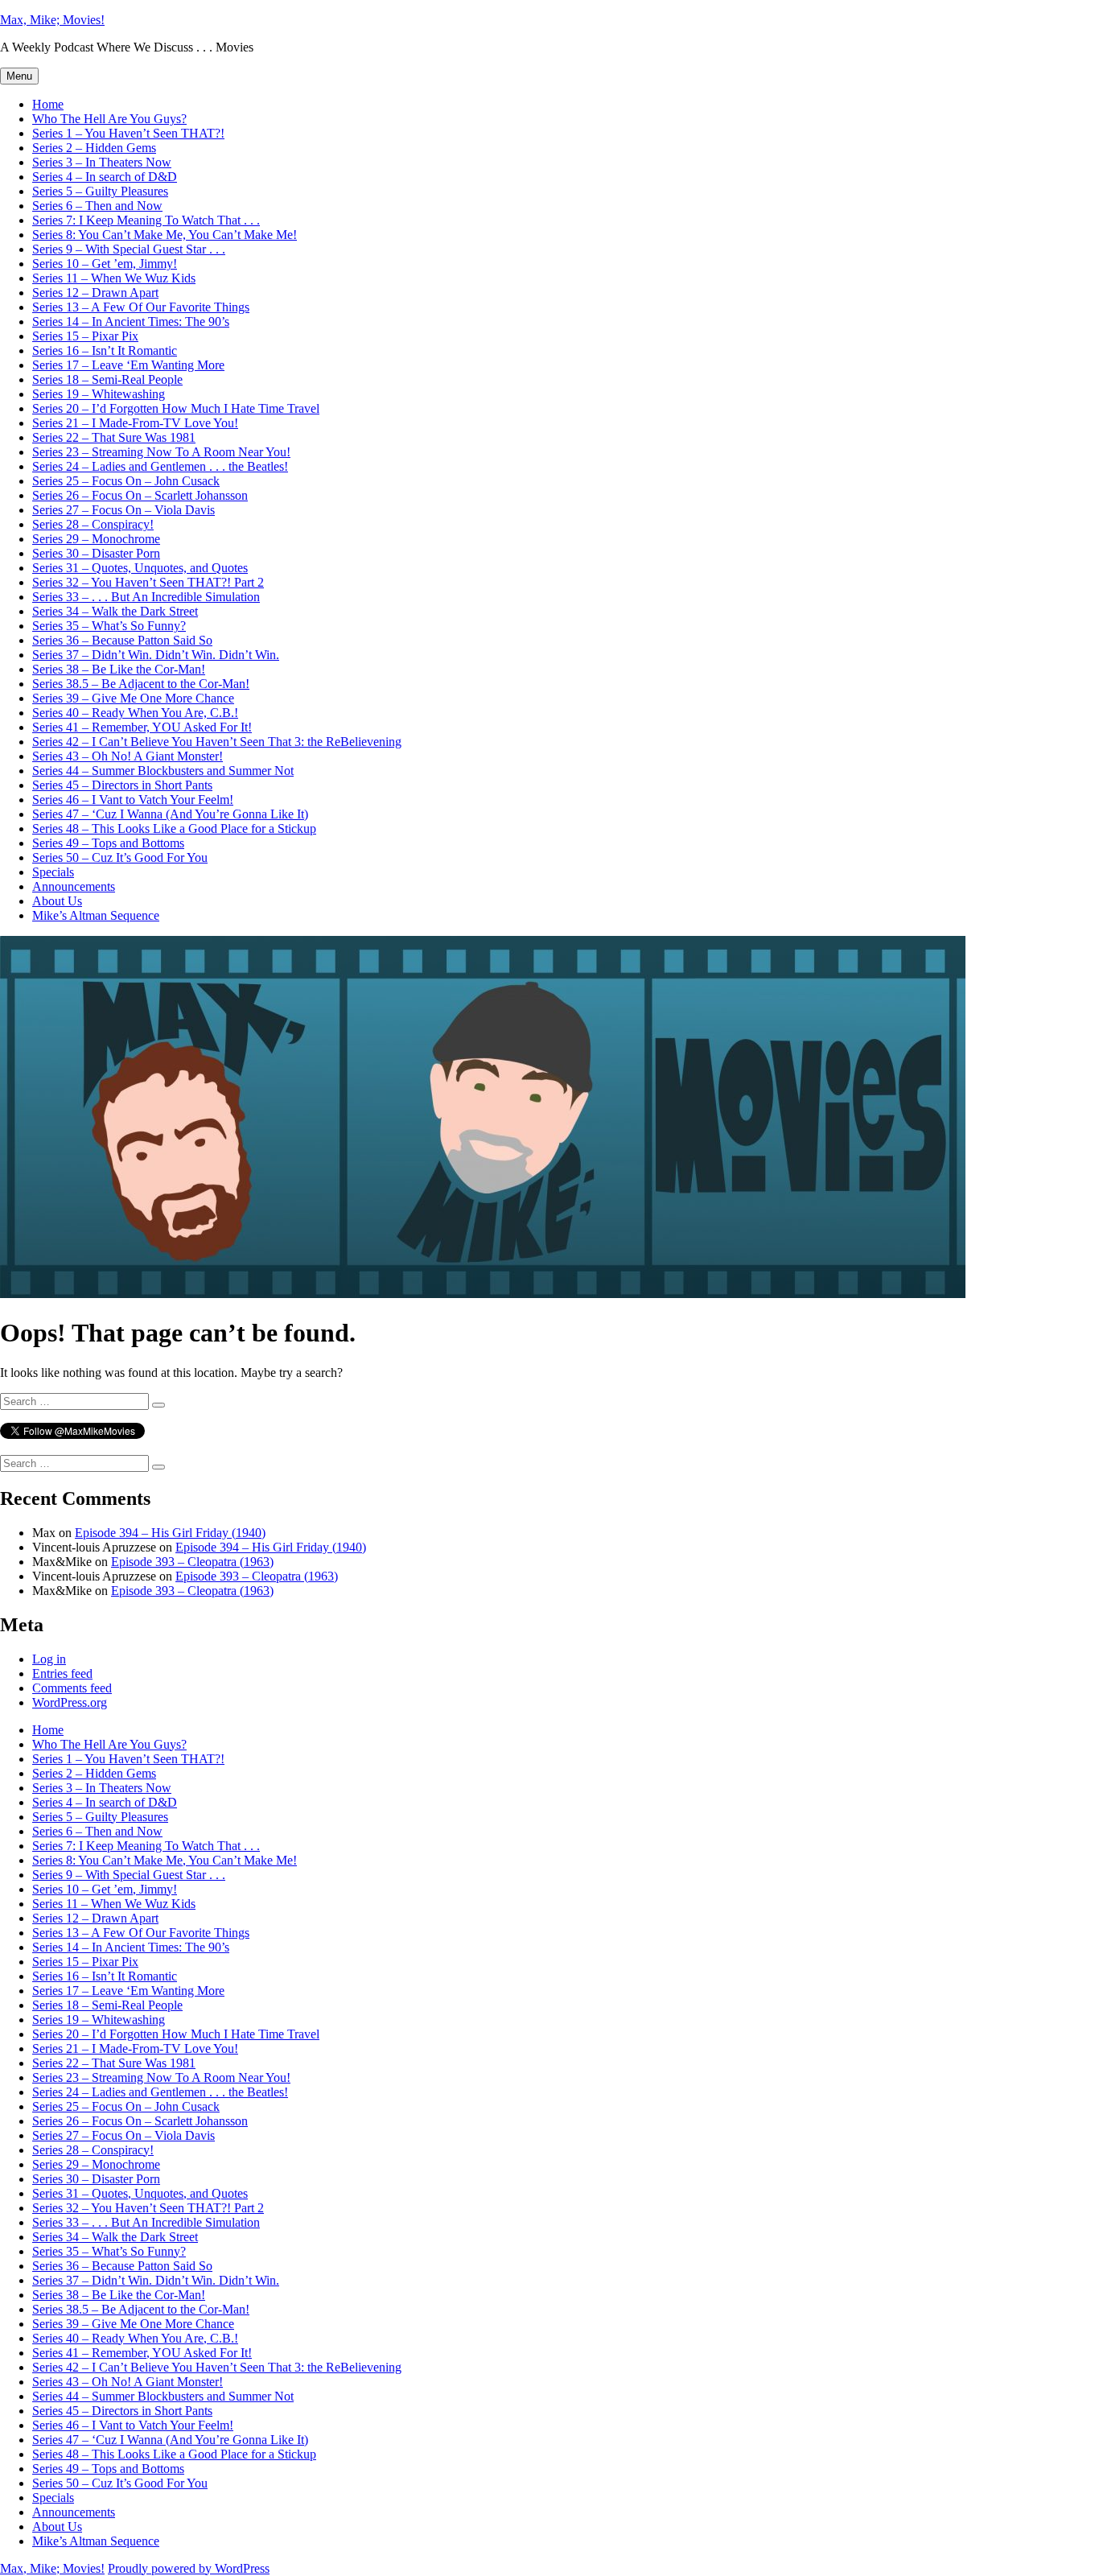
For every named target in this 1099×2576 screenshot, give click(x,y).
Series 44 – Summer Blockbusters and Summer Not (163, 771)
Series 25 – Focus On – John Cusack (126, 481)
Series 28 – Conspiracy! (93, 524)
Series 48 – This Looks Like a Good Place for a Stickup (174, 828)
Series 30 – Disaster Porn (96, 553)
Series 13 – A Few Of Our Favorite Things (141, 307)
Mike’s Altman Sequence (96, 915)
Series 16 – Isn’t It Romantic (105, 350)
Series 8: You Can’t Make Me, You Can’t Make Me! (165, 235)
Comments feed (72, 1688)
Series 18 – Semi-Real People (107, 379)
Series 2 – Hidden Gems (94, 148)
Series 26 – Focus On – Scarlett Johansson (140, 495)
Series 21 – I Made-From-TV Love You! (135, 423)
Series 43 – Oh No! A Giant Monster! (128, 756)
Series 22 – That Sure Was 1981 (114, 437)
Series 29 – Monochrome (96, 539)
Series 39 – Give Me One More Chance (133, 698)
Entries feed (62, 1673)
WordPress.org (70, 1702)
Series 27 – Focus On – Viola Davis (123, 510)
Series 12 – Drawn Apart (95, 293)
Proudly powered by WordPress (189, 2568)
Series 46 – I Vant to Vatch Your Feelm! (133, 800)
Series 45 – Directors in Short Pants (122, 785)
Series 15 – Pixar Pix (85, 336)
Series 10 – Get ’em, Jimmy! (105, 264)
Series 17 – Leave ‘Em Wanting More (128, 365)
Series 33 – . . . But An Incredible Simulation (146, 597)
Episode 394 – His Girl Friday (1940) (170, 1533)
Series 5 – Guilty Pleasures (100, 191)
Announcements (74, 886)
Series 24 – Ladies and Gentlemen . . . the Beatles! (160, 466)
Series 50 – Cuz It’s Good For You (120, 857)
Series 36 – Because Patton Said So (122, 640)
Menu (19, 76)
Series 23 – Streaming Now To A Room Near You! (161, 452)
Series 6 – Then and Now (97, 206)
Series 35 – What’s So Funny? (109, 626)
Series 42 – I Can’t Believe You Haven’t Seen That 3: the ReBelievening (217, 742)
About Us (57, 901)
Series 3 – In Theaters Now (102, 162)
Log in (49, 1659)
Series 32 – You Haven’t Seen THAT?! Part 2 (148, 582)
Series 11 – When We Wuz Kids (114, 278)
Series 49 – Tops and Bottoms (108, 843)
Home (48, 104)
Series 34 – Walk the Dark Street (115, 611)
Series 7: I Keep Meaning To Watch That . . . (146, 220)
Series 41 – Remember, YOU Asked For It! (142, 727)
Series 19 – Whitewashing (99, 394)
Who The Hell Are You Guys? (109, 119)
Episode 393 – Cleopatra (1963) (192, 1562)
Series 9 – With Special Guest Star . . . (129, 249)
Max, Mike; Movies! (52, 20)
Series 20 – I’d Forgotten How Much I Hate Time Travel (176, 408)
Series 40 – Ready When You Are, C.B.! (135, 713)
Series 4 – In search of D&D (105, 177)
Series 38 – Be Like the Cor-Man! (119, 669)
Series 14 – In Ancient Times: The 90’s (131, 321)
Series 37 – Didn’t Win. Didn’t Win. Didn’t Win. (156, 655)
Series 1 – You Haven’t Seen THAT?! (128, 133)
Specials (53, 872)
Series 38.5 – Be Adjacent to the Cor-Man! (141, 684)
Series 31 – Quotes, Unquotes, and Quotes (140, 568)
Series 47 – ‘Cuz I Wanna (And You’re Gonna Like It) (170, 814)
